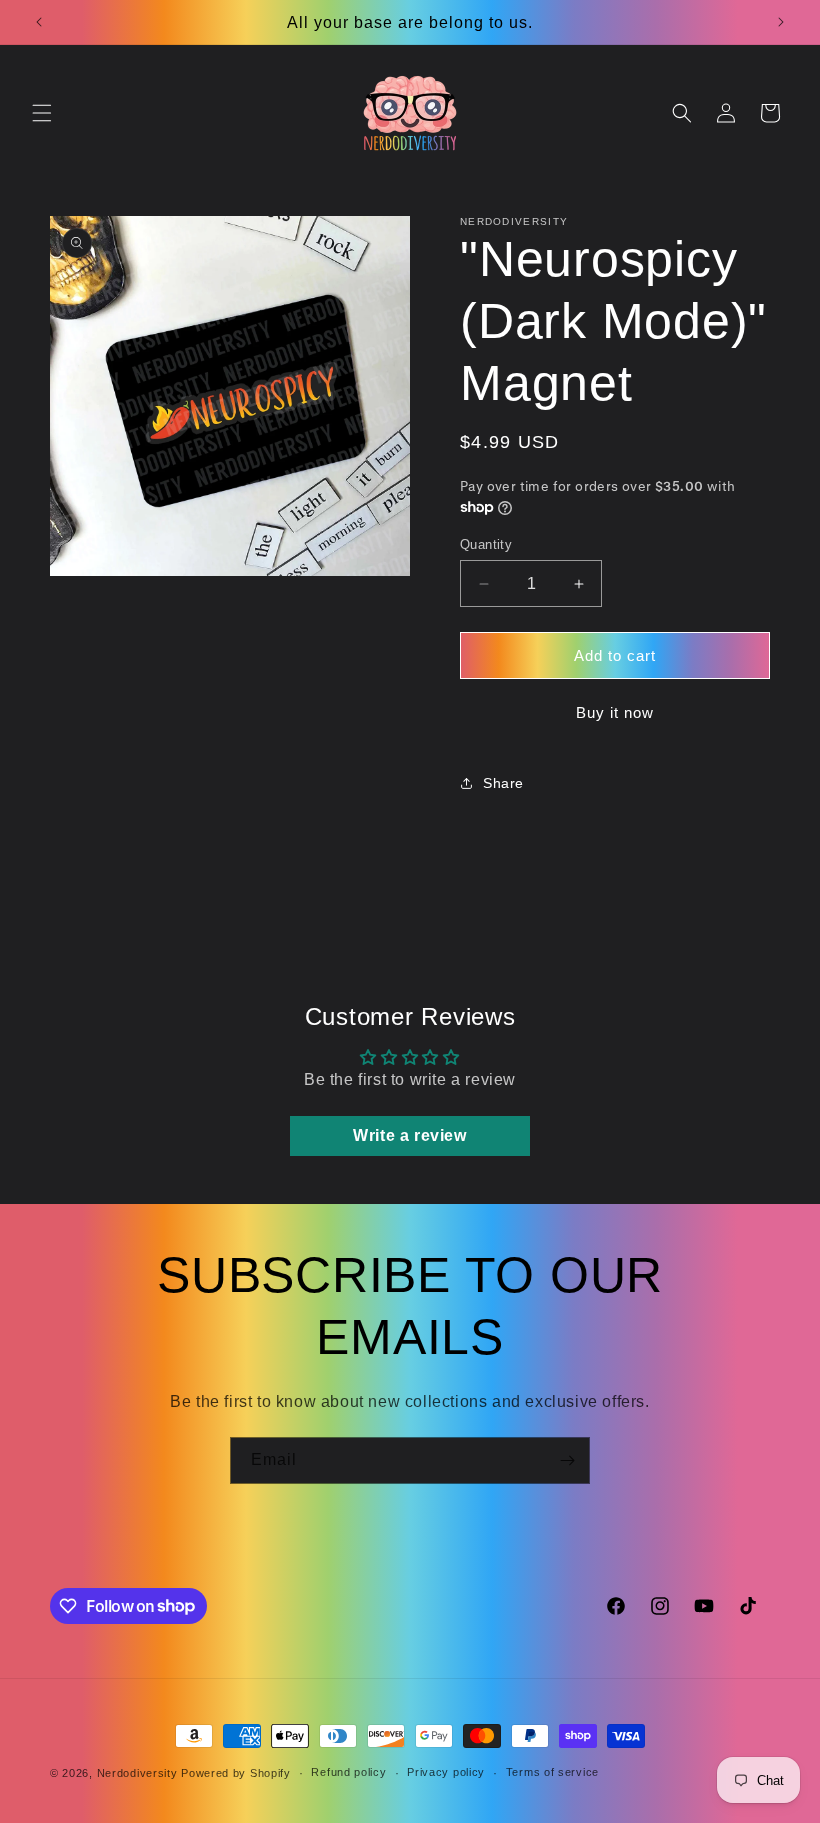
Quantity (486, 544)
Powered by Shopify (236, 1773)
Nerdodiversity (137, 1773)
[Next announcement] (781, 22)
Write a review (409, 1135)
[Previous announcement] (39, 22)
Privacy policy (446, 1772)
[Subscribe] (567, 1460)
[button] (42, 113)
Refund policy (348, 1772)
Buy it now (615, 712)
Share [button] (503, 783)
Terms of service (552, 1772)
